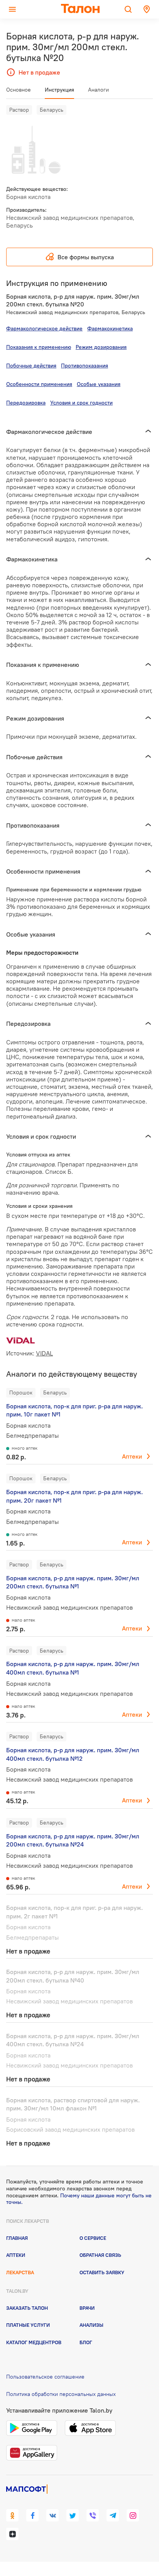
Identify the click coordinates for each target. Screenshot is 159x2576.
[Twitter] (73, 2515)
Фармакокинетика (110, 328)
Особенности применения (39, 384)
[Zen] (12, 2534)
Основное (19, 90)
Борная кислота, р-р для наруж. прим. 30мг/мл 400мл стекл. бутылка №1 (73, 1668)
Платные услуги (28, 2325)
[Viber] (93, 2515)
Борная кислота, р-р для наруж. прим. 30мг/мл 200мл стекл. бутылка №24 (73, 1840)
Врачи (87, 2308)
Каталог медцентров (34, 2342)
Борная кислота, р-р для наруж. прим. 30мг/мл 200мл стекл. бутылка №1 (73, 1582)
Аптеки (132, 1456)
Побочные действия (31, 366)
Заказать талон (27, 2308)
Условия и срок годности (81, 403)
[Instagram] (133, 2515)
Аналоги (98, 90)
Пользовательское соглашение (45, 2377)
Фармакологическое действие (44, 328)
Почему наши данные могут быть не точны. (79, 2199)
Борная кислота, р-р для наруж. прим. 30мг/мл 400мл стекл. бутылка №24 (73, 2040)
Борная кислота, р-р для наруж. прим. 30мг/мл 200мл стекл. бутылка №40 (73, 1976)
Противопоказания (85, 366)
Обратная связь (100, 2255)
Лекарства (20, 2272)
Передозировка (26, 403)
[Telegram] (113, 2515)
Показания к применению (39, 347)
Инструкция (59, 90)
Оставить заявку (102, 2272)
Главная (17, 2238)
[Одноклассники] (12, 2515)
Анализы (91, 2325)
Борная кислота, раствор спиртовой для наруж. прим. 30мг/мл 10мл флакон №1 (73, 2104)
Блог (86, 2342)
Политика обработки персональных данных (61, 2394)
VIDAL (44, 1353)
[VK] (52, 2515)
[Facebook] (32, 2515)
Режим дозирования (101, 347)
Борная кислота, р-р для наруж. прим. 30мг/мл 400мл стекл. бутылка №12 (73, 1754)
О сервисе (93, 2238)
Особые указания (99, 384)
